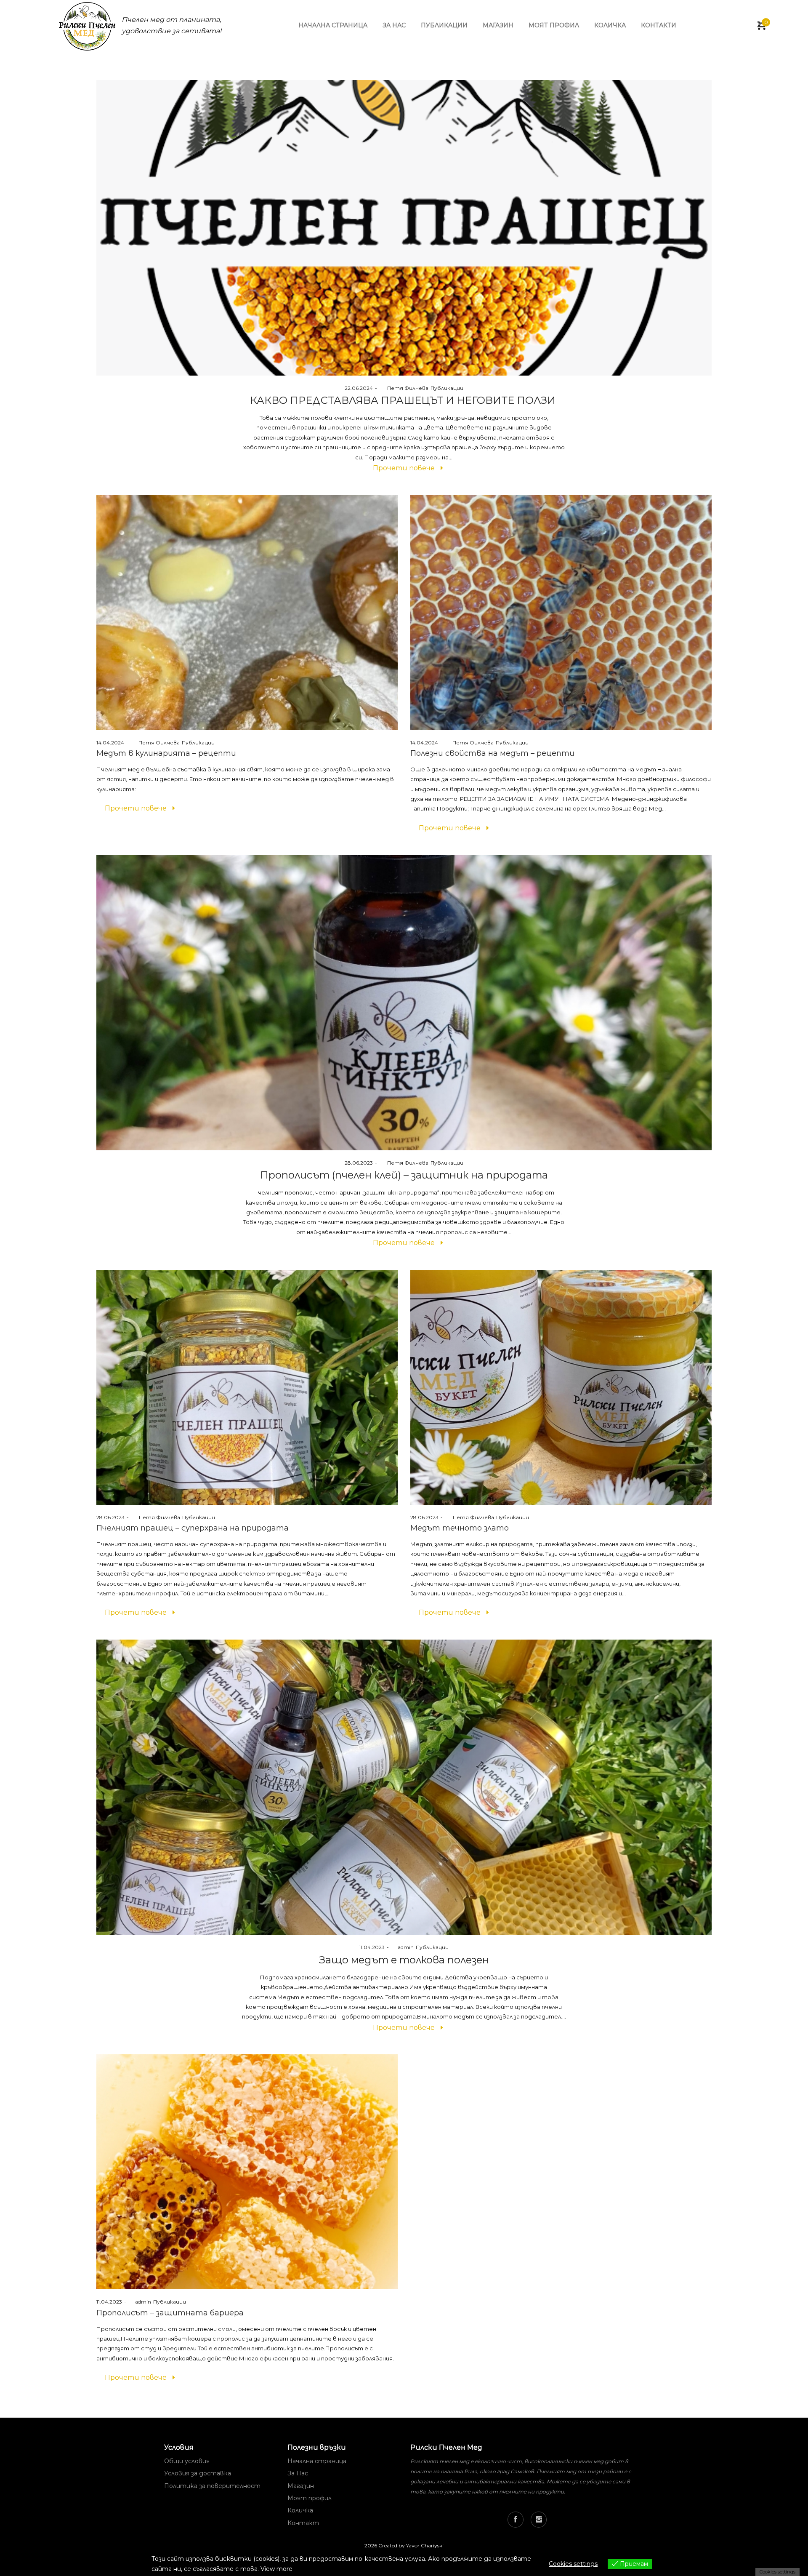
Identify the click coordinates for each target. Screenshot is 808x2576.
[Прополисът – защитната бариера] (247, 2172)
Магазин (498, 25)
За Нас (298, 2473)
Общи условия (187, 2461)
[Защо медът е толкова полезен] (404, 1787)
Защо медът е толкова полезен (404, 1960)
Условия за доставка (198, 2473)
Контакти (659, 25)
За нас (394, 25)
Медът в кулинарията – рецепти (166, 753)
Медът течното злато (460, 1528)
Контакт (303, 2523)
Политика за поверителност (212, 2486)
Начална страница (333, 25)
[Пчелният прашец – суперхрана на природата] (247, 1387)
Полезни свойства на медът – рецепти (492, 753)
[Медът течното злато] (561, 1387)
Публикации (444, 25)
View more (276, 2569)
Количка (610, 25)
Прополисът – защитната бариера (170, 2313)
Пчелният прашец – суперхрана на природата (193, 1528)
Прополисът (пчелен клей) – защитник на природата (404, 1175)
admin (402, 1947)
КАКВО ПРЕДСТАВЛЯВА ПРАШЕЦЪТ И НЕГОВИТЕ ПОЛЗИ (404, 400)
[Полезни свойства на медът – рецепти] (561, 612)
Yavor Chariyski (425, 2545)
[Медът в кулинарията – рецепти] (247, 612)
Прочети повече (404, 468)
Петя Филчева (404, 388)
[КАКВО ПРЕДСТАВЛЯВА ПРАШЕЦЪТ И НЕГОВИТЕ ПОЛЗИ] (404, 228)
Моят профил (554, 25)
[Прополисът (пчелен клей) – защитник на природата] (404, 1003)
